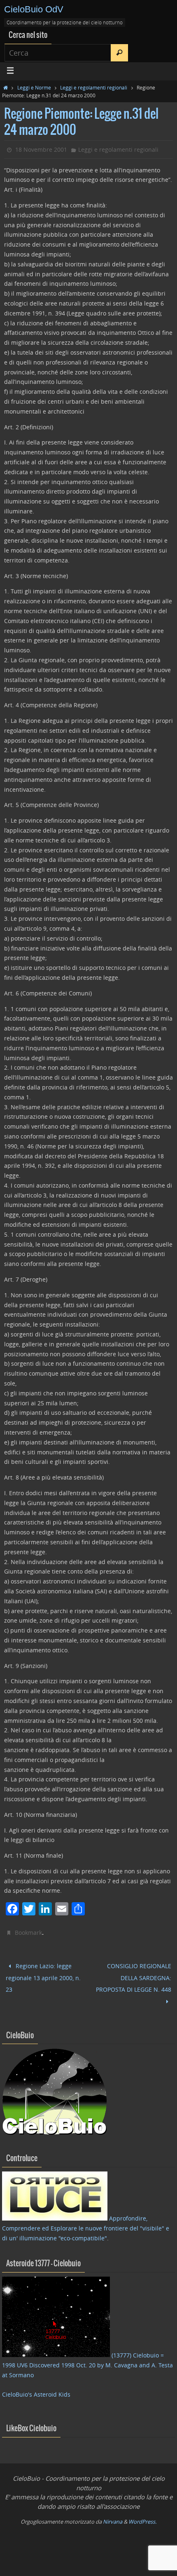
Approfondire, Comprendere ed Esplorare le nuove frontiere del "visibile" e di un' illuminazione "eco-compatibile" (86, 2221)
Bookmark (28, 1933)
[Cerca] (119, 53)
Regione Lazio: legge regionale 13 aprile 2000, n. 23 (43, 1975)
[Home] (6, 87)
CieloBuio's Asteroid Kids (36, 2387)
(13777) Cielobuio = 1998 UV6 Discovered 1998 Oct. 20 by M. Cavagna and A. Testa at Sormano (87, 2358)
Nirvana (113, 2514)
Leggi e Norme (34, 87)
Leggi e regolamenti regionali (94, 87)
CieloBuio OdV (34, 9)
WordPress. (142, 2514)
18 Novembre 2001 (41, 149)
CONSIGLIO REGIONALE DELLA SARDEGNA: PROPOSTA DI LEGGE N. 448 (134, 1975)
